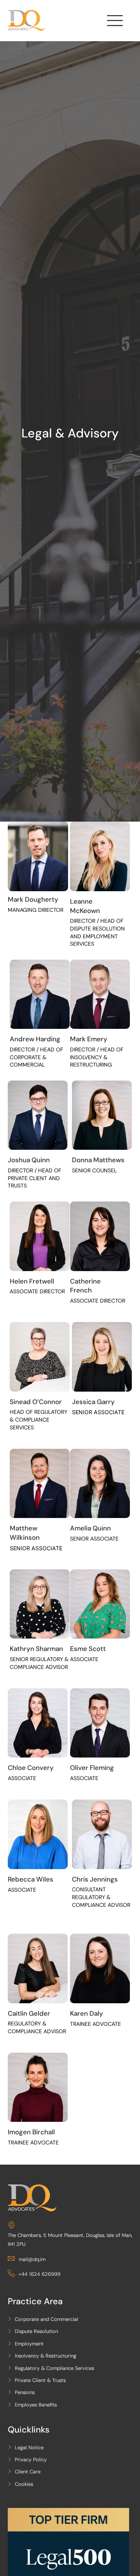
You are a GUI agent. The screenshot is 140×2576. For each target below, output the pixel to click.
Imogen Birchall (31, 2132)
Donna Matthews (98, 1160)
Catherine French (85, 1286)
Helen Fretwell (32, 1281)
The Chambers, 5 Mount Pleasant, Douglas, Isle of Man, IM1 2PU (70, 2240)
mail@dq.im (32, 2259)
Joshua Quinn (29, 1160)
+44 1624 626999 (39, 2274)
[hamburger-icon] (114, 22)
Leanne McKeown (85, 906)
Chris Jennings (95, 1879)
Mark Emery (89, 1039)
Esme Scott (88, 1649)
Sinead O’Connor (36, 1402)
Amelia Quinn (90, 1528)
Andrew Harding (35, 1039)
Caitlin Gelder (29, 2013)
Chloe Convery (31, 1768)
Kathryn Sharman (36, 1649)
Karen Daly (87, 2013)
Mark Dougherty (33, 899)
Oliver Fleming (92, 1768)
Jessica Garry (93, 1402)
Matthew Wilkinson (25, 1533)
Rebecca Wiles (31, 1879)
